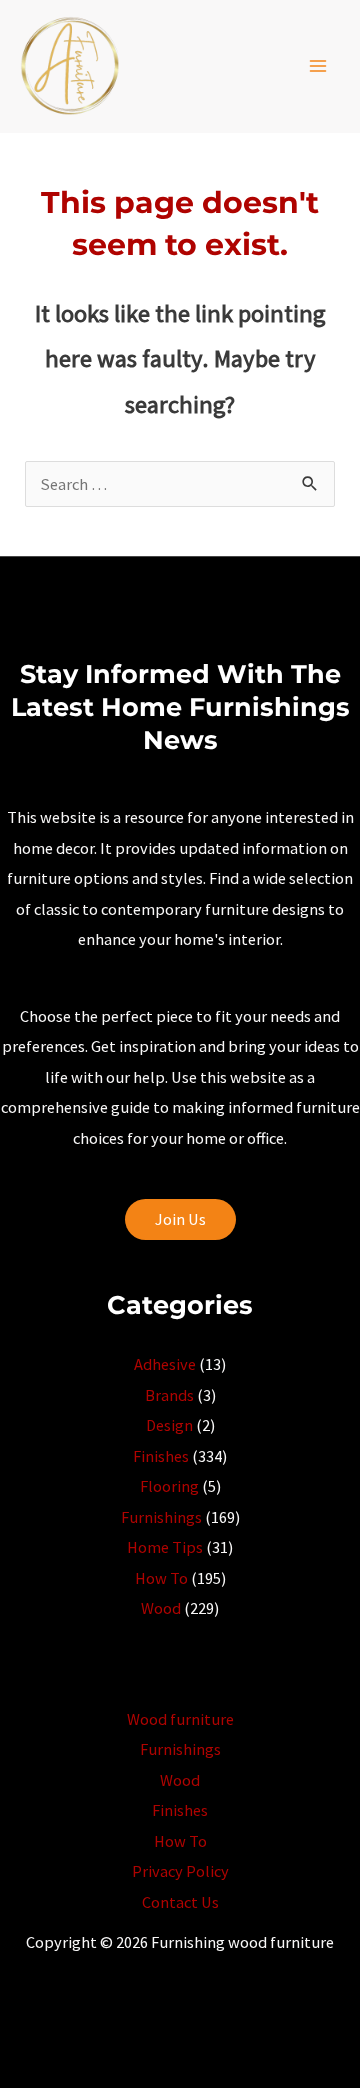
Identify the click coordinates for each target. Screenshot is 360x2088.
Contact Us (180, 1902)
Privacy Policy (180, 1871)
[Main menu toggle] (317, 66)
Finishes (161, 1456)
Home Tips (165, 1547)
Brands (169, 1395)
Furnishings (161, 1517)
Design (169, 1425)
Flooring (169, 1486)
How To (161, 1578)
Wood (161, 1608)
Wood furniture (180, 1719)
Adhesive (165, 1364)
